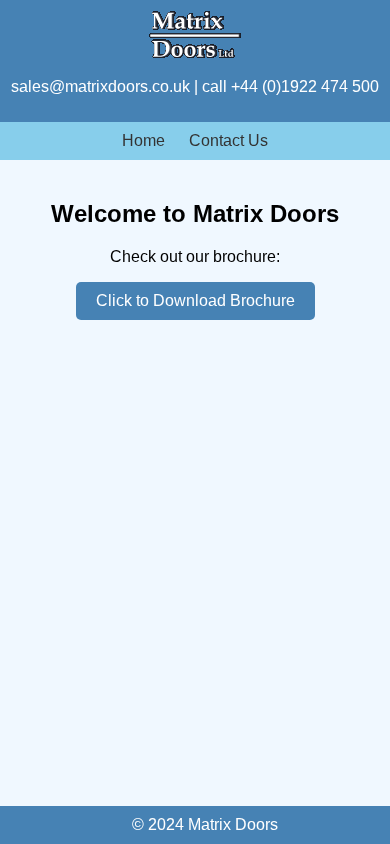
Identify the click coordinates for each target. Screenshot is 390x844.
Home (143, 140)
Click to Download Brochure (195, 300)
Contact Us (228, 140)
